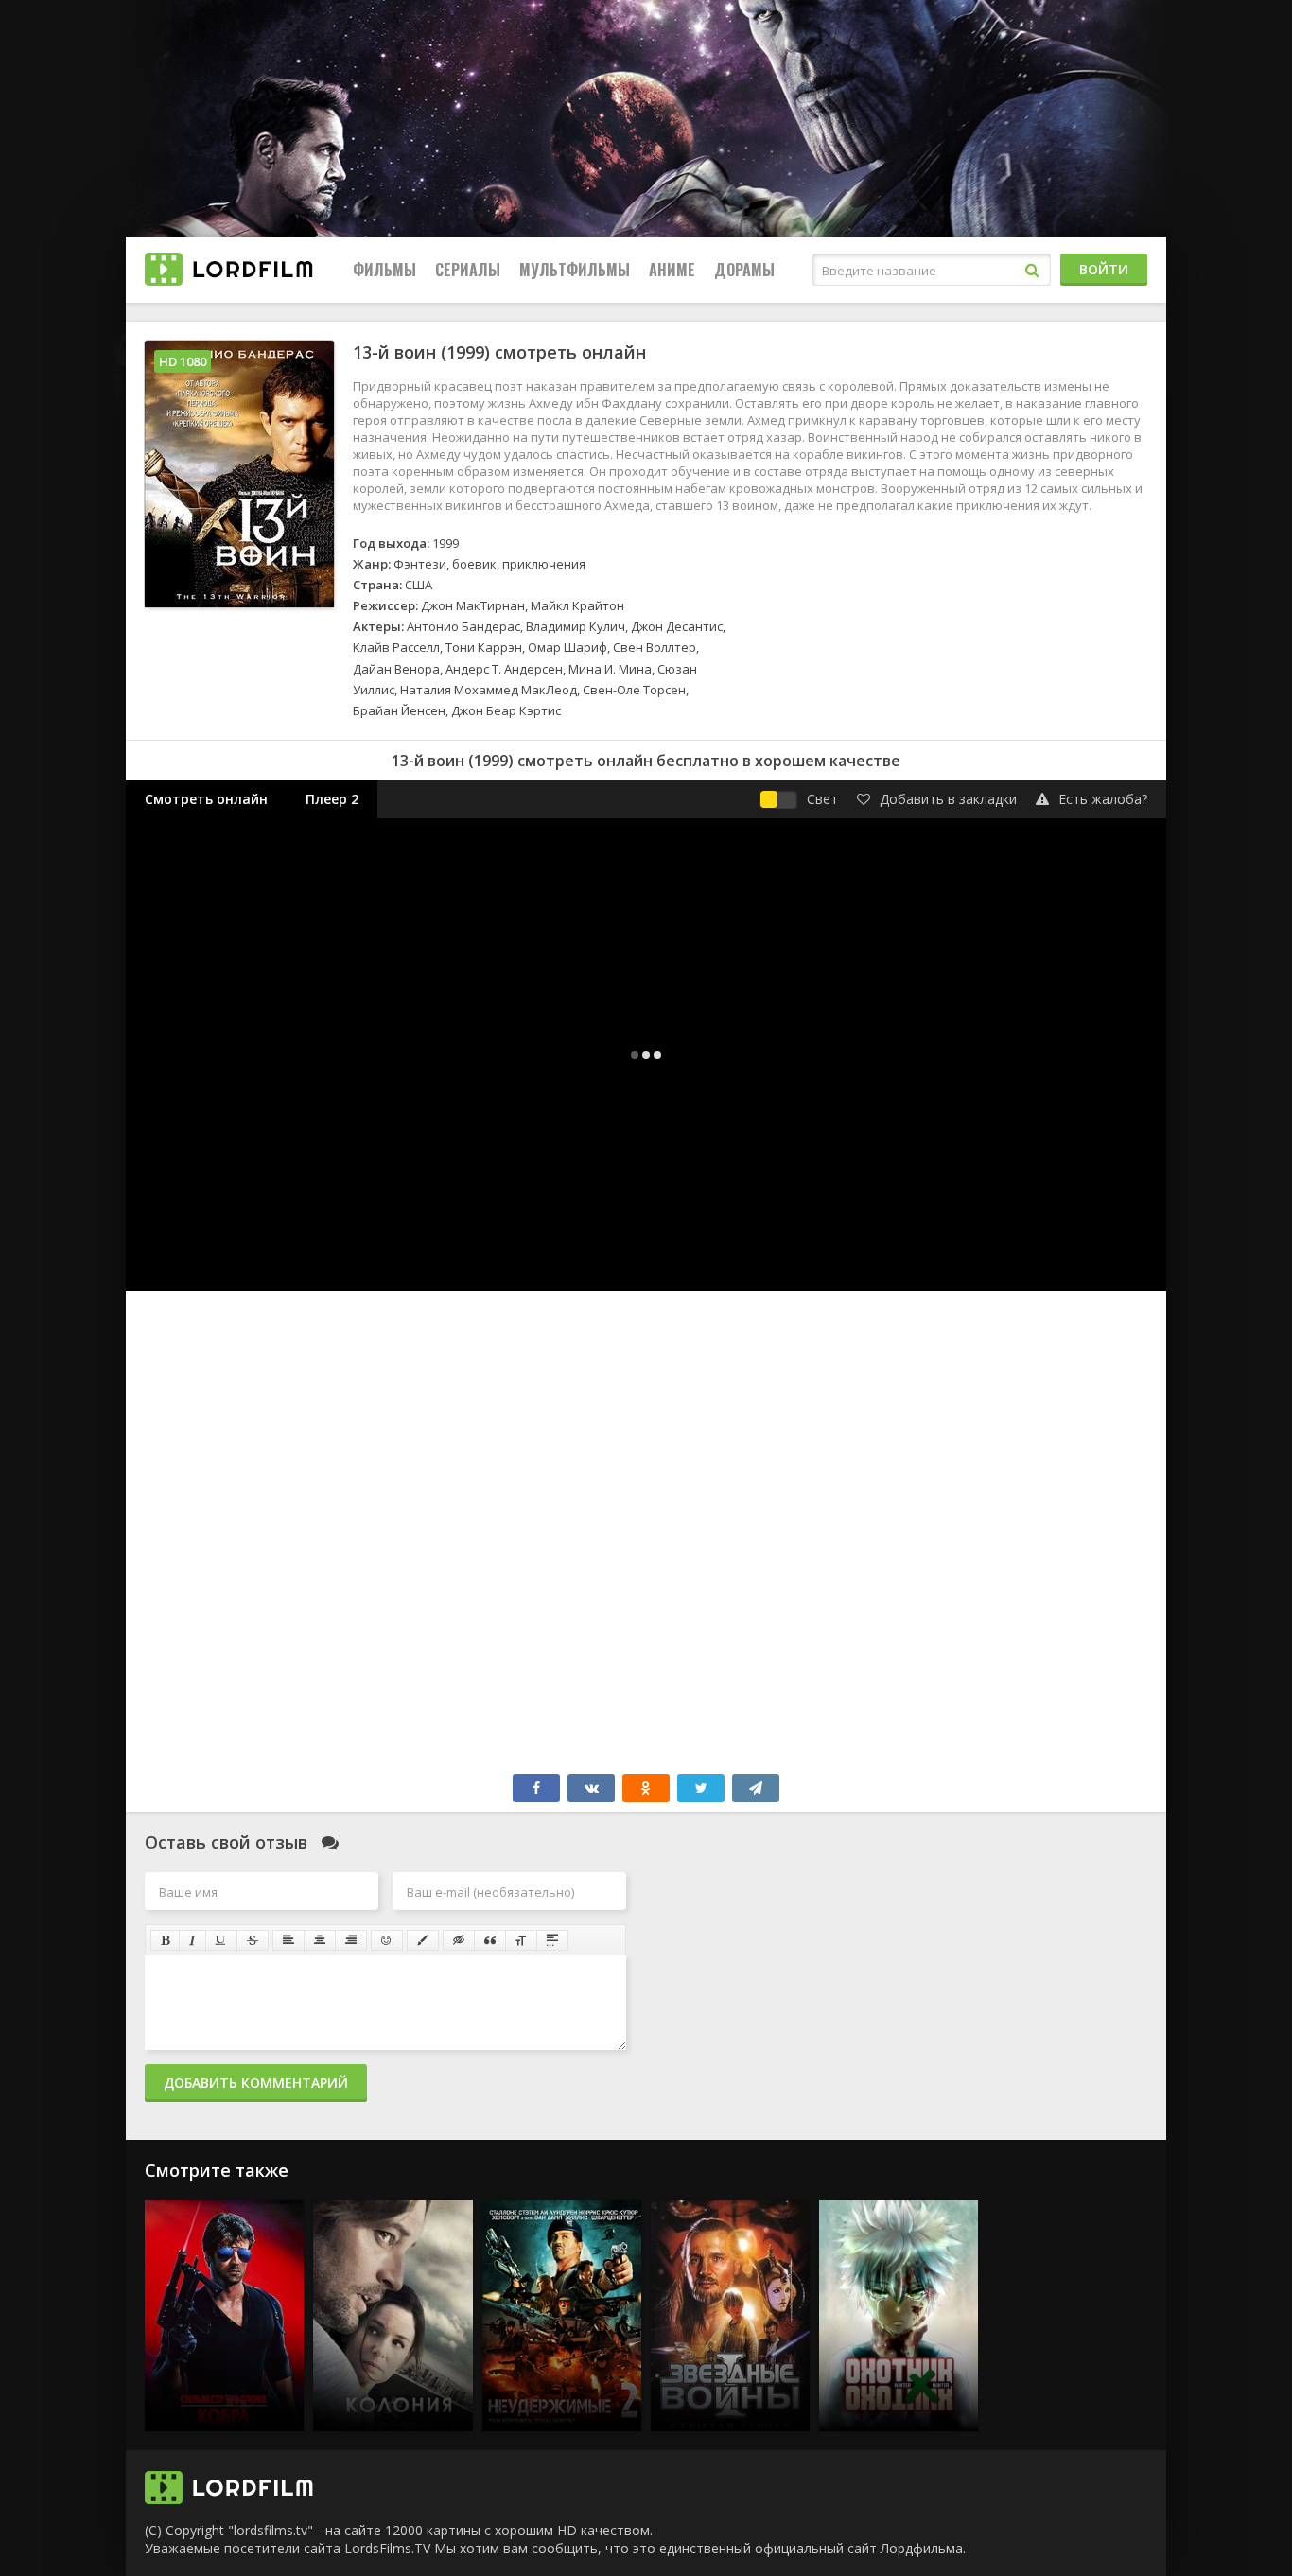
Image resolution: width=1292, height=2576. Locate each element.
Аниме (672, 270)
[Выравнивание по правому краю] (351, 1940)
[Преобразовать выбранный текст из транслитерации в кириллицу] (521, 1940)
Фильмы (384, 270)
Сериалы (468, 270)
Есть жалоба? (1103, 799)
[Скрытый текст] (459, 1940)
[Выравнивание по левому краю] (288, 1940)
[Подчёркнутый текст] (221, 1940)
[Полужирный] (165, 1940)
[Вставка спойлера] (552, 1940)
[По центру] (320, 1940)
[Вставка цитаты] (490, 1940)
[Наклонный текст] (192, 1940)
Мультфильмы (575, 270)
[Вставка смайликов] (387, 1940)
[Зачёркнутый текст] (253, 1940)
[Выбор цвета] (423, 1940)
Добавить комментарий (256, 2083)
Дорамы (744, 270)
